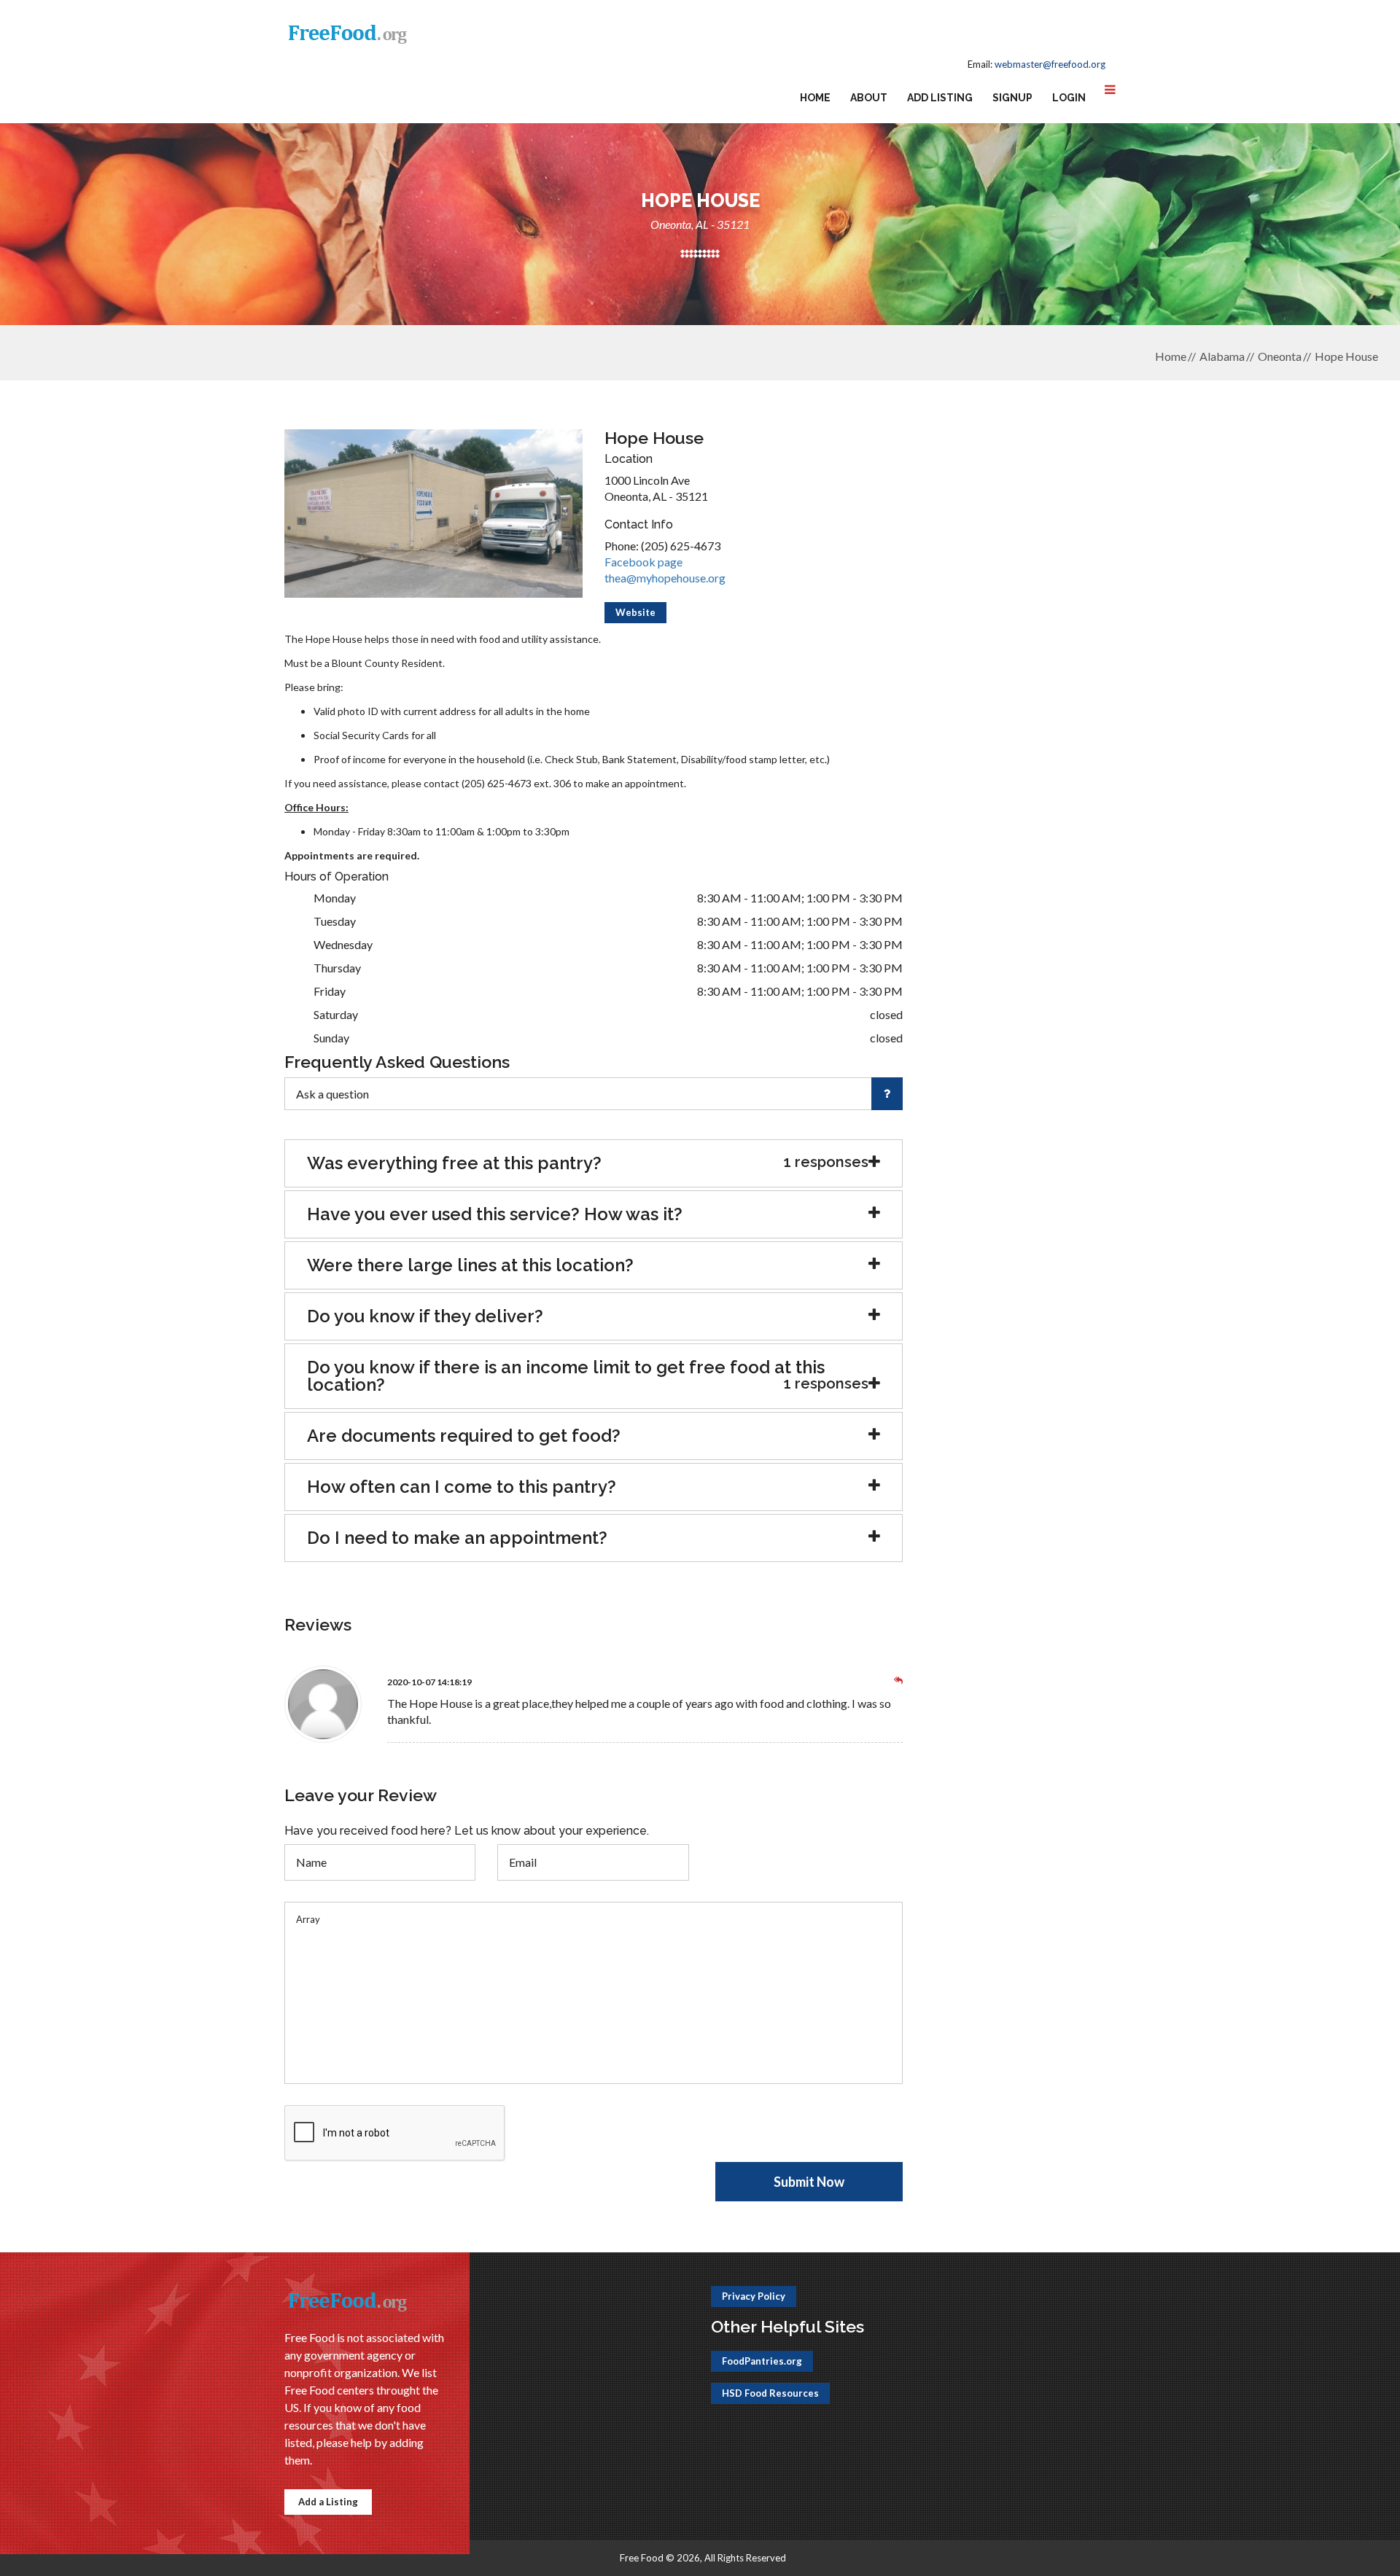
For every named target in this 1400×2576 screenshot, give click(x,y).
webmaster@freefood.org (1050, 64)
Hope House (1346, 356)
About (869, 98)
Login (1069, 98)
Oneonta (1280, 356)
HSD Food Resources (770, 2393)
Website (635, 612)
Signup (1012, 98)
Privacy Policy (754, 2296)
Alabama (1222, 356)
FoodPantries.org (762, 2361)
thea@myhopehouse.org (665, 578)
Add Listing (940, 98)
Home (815, 98)
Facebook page (643, 562)
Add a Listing (328, 2502)
